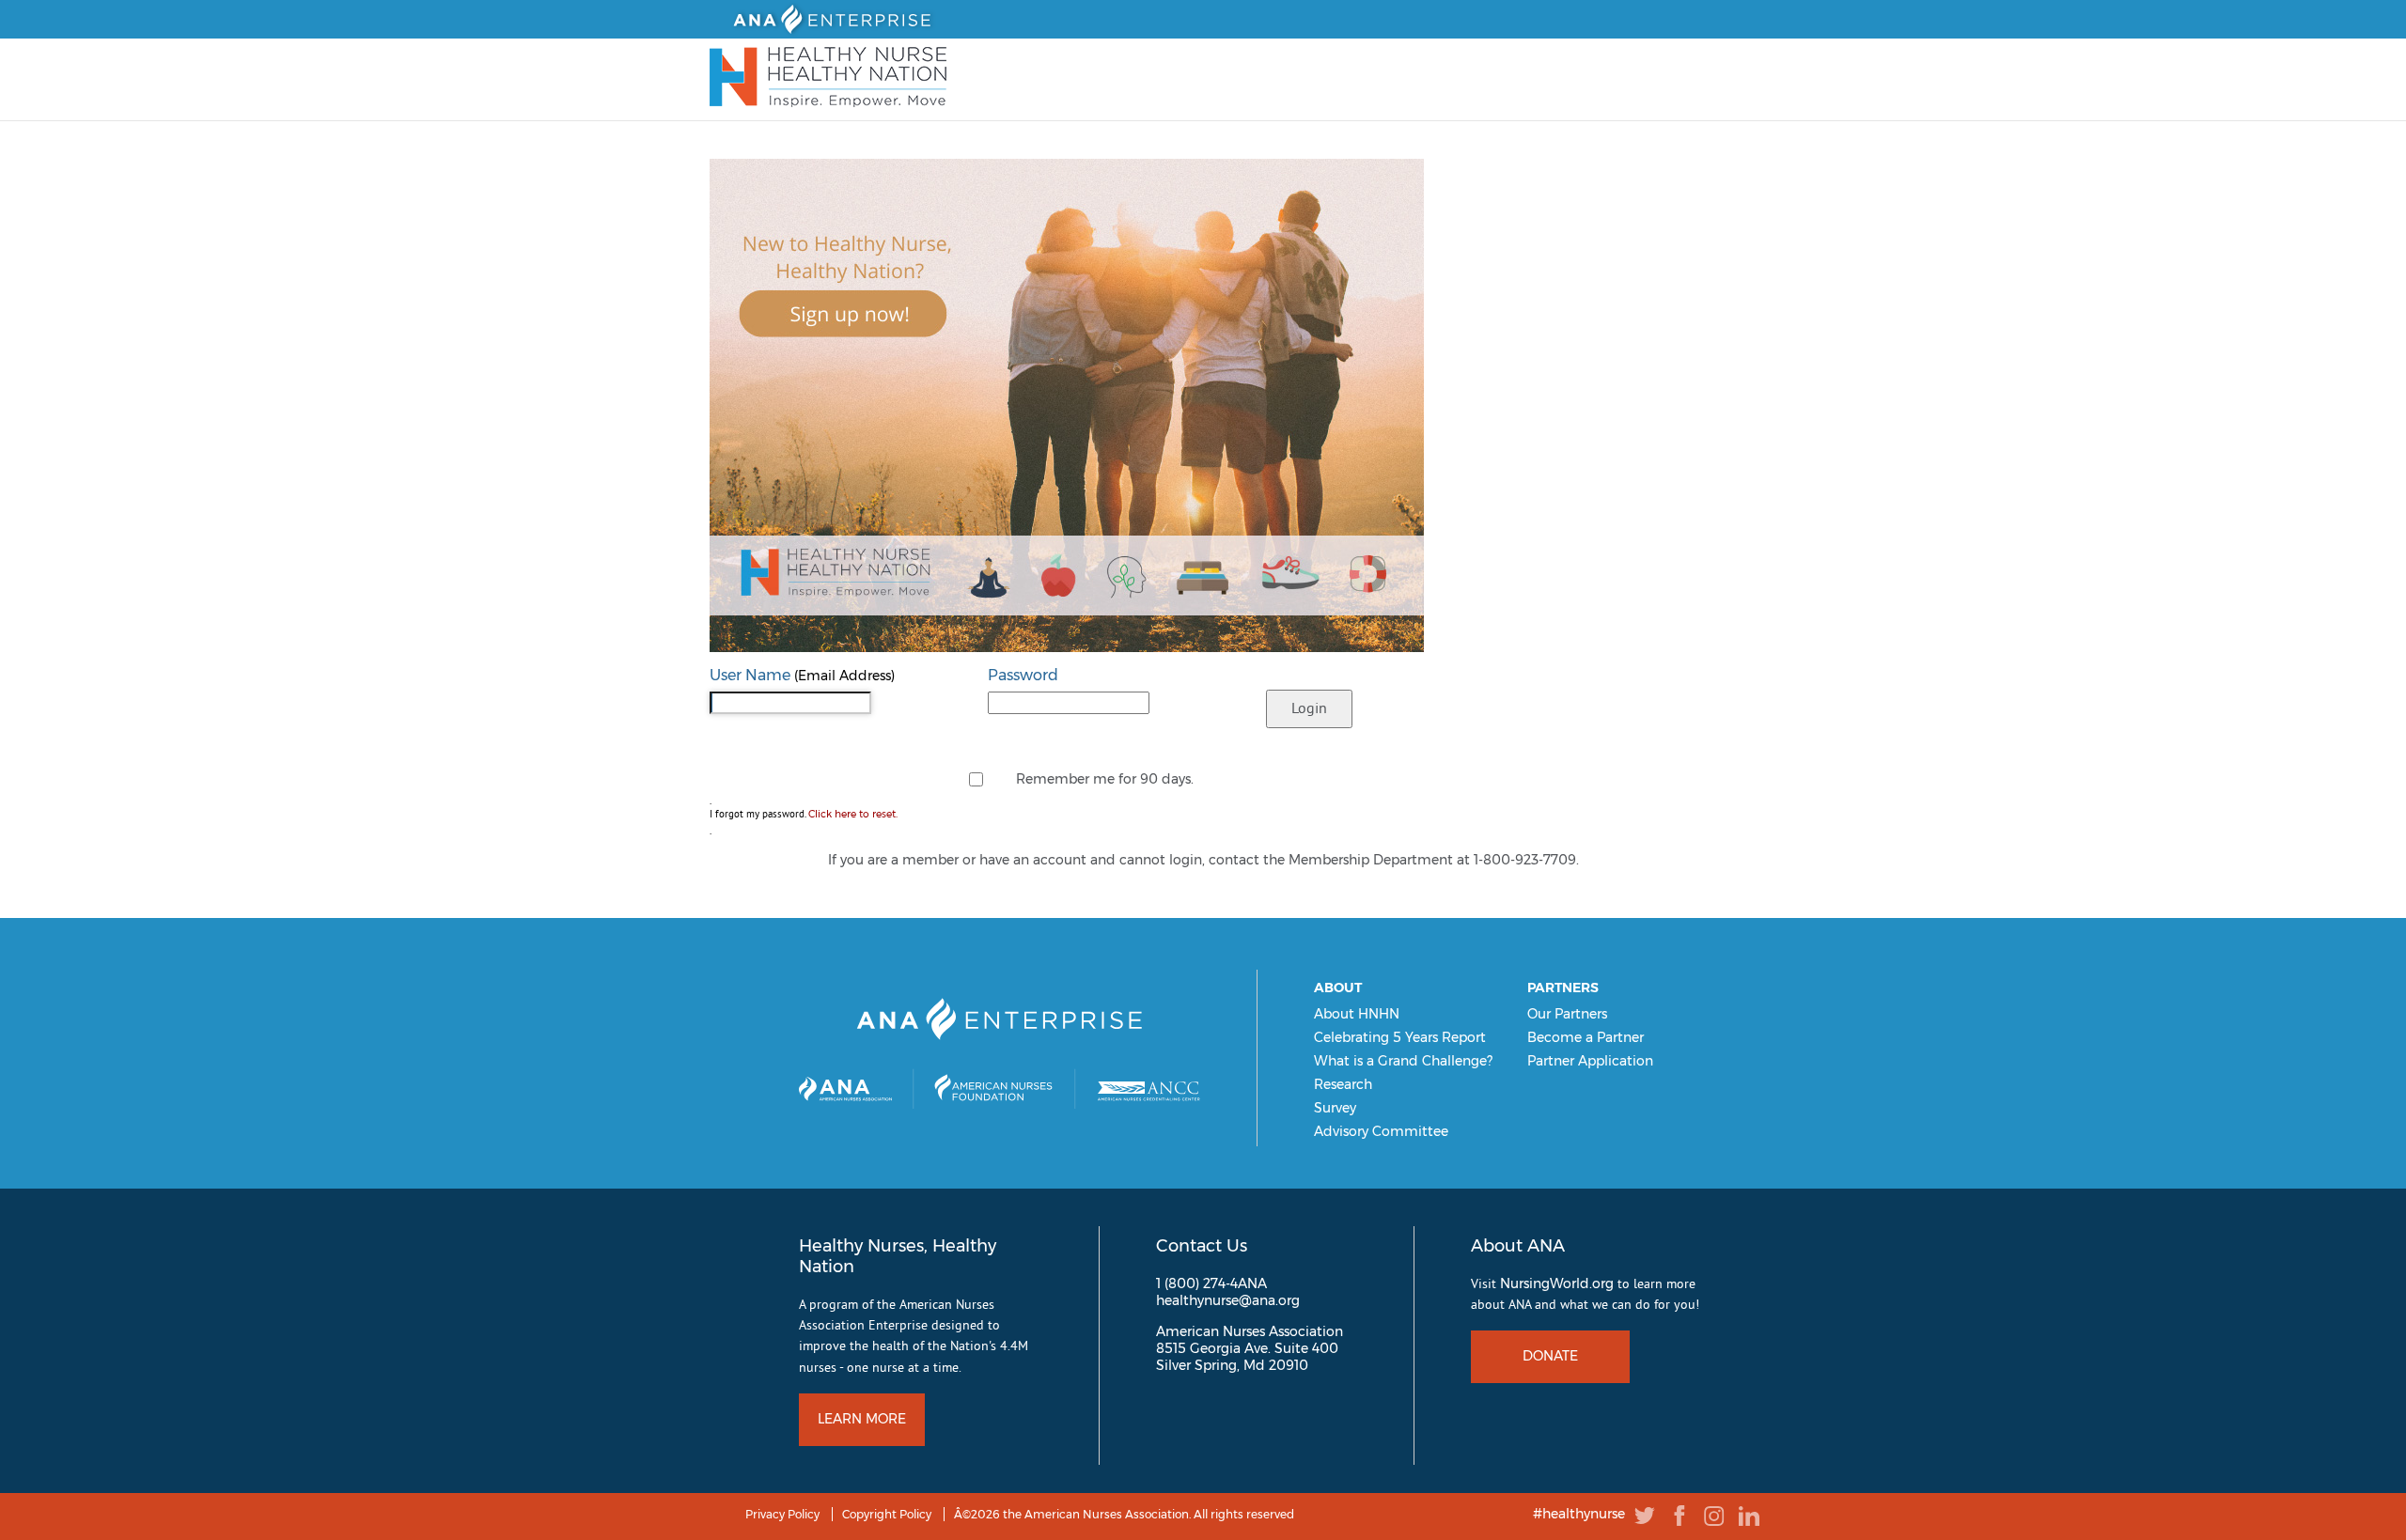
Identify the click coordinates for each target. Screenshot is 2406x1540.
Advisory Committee (1381, 1131)
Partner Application (1590, 1061)
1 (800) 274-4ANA (1211, 1283)
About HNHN (1357, 1014)
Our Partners (1567, 1014)
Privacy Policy (782, 1514)
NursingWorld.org (1557, 1283)
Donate (1550, 1356)
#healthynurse (1579, 1515)
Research (1343, 1084)
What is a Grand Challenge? (1403, 1061)
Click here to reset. (853, 814)
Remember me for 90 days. (1105, 779)
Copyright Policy (887, 1514)
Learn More (862, 1419)
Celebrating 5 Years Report (1400, 1037)
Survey (1335, 1108)
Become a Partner (1586, 1037)
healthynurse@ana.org (1228, 1300)
